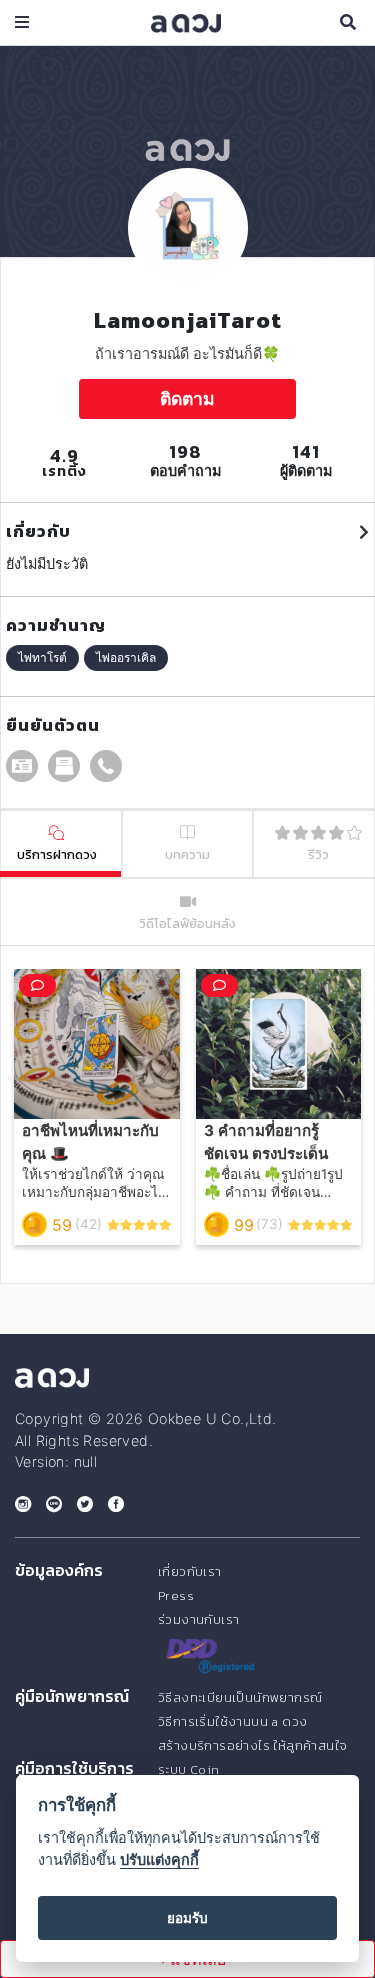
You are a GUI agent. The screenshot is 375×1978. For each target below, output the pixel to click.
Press (176, 1595)
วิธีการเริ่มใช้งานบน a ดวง (232, 1721)
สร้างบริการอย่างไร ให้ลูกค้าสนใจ (252, 1745)
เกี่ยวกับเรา (190, 1571)
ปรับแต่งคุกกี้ (159, 1859)
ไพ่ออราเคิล (126, 657)
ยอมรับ (187, 1918)
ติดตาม (187, 398)
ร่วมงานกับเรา (198, 1619)
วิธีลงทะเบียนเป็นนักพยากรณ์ (240, 1697)
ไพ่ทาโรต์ (42, 657)
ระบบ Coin (189, 1769)
